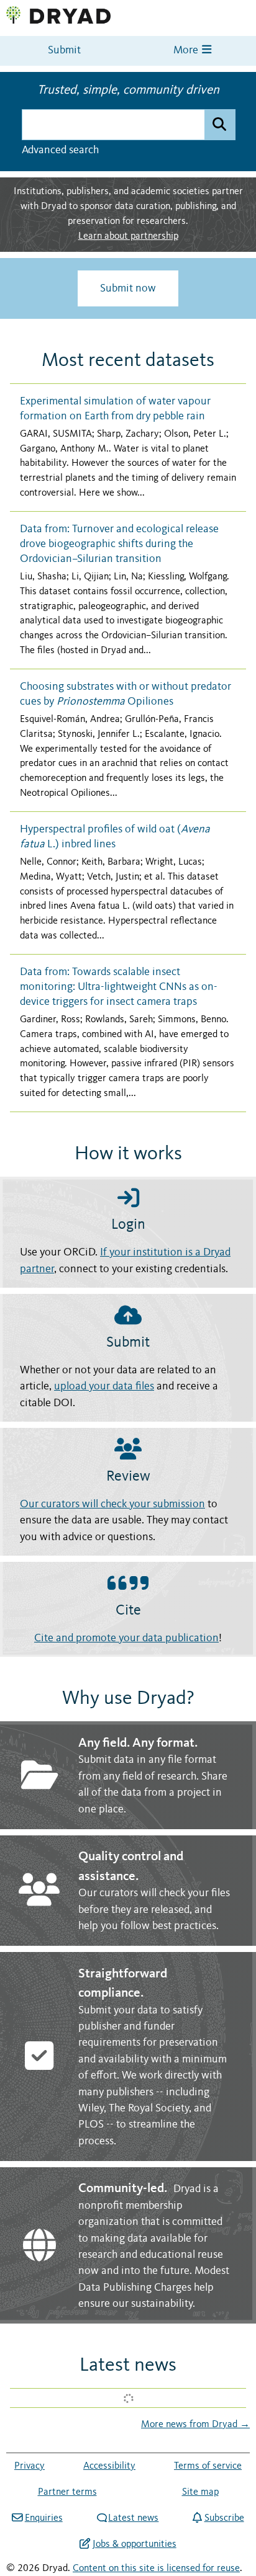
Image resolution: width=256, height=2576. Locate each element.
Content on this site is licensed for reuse (156, 2569)
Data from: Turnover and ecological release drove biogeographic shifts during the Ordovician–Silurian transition (119, 544)
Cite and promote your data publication (126, 1638)
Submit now (128, 288)
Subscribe (224, 2518)
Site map (200, 2492)
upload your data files (104, 1387)
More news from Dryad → (195, 2425)
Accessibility (109, 2466)
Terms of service (208, 2466)
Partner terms (67, 2492)
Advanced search (60, 150)
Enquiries (43, 2518)
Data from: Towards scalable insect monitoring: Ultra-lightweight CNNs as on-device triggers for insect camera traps (119, 987)
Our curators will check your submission (112, 1504)
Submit (64, 51)
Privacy (30, 2466)
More (187, 51)
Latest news (133, 2518)
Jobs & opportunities (134, 2544)
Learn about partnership (128, 236)
